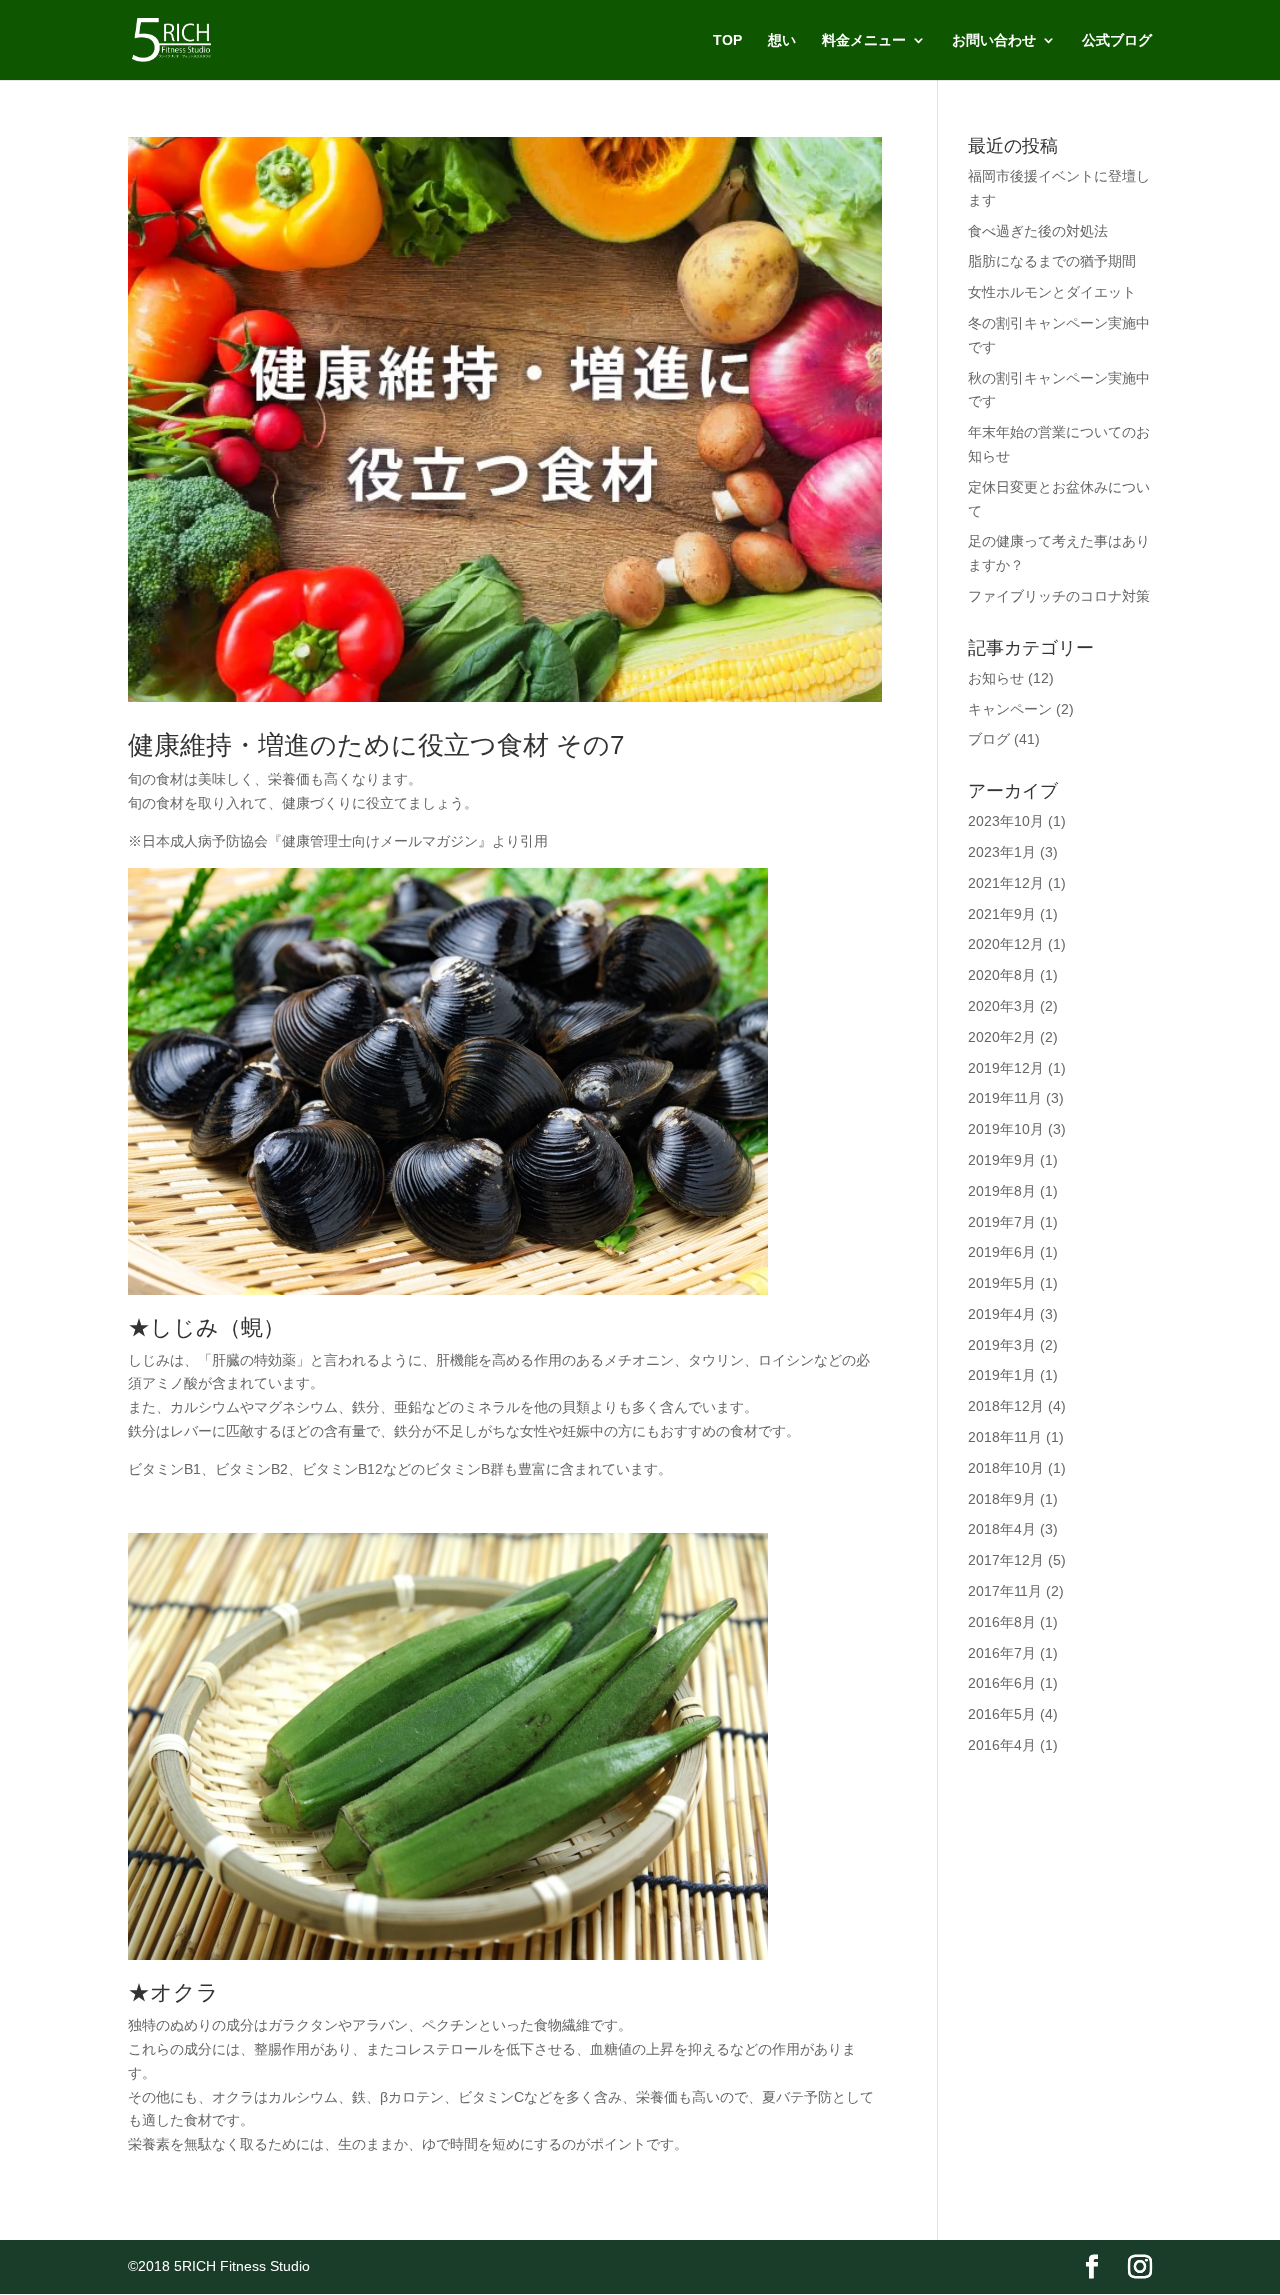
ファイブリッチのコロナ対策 (1059, 596)
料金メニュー (864, 40)
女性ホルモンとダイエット (1052, 292)
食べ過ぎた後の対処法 (1038, 231)
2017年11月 (1005, 1591)
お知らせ (996, 678)
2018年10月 (1006, 1468)
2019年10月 (1006, 1129)
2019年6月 (1002, 1252)
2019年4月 (1002, 1314)
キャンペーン (1010, 709)
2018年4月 (1002, 1529)
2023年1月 (1002, 852)
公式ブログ (1117, 40)
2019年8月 (1002, 1191)
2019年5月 (1002, 1283)
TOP (727, 40)
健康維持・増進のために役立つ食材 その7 (376, 745)
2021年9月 (1002, 914)
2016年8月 (1002, 1622)
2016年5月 (1002, 1714)
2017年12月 (1006, 1560)
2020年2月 (1002, 1037)
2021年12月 (1006, 883)
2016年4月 (1002, 1745)
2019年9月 (1002, 1160)
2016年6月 (1002, 1683)
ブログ (989, 739)
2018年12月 (1006, 1406)
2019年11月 (1005, 1098)
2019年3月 (1002, 1345)
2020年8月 (1002, 975)
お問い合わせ (994, 40)
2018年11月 (1005, 1437)
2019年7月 (1002, 1222)
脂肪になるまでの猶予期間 (1052, 261)
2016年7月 (1002, 1653)
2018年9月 (1002, 1499)
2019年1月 (1002, 1375)
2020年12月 (1006, 944)
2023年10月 (1006, 821)
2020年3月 (1002, 1006)
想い (782, 40)
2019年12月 (1006, 1068)
